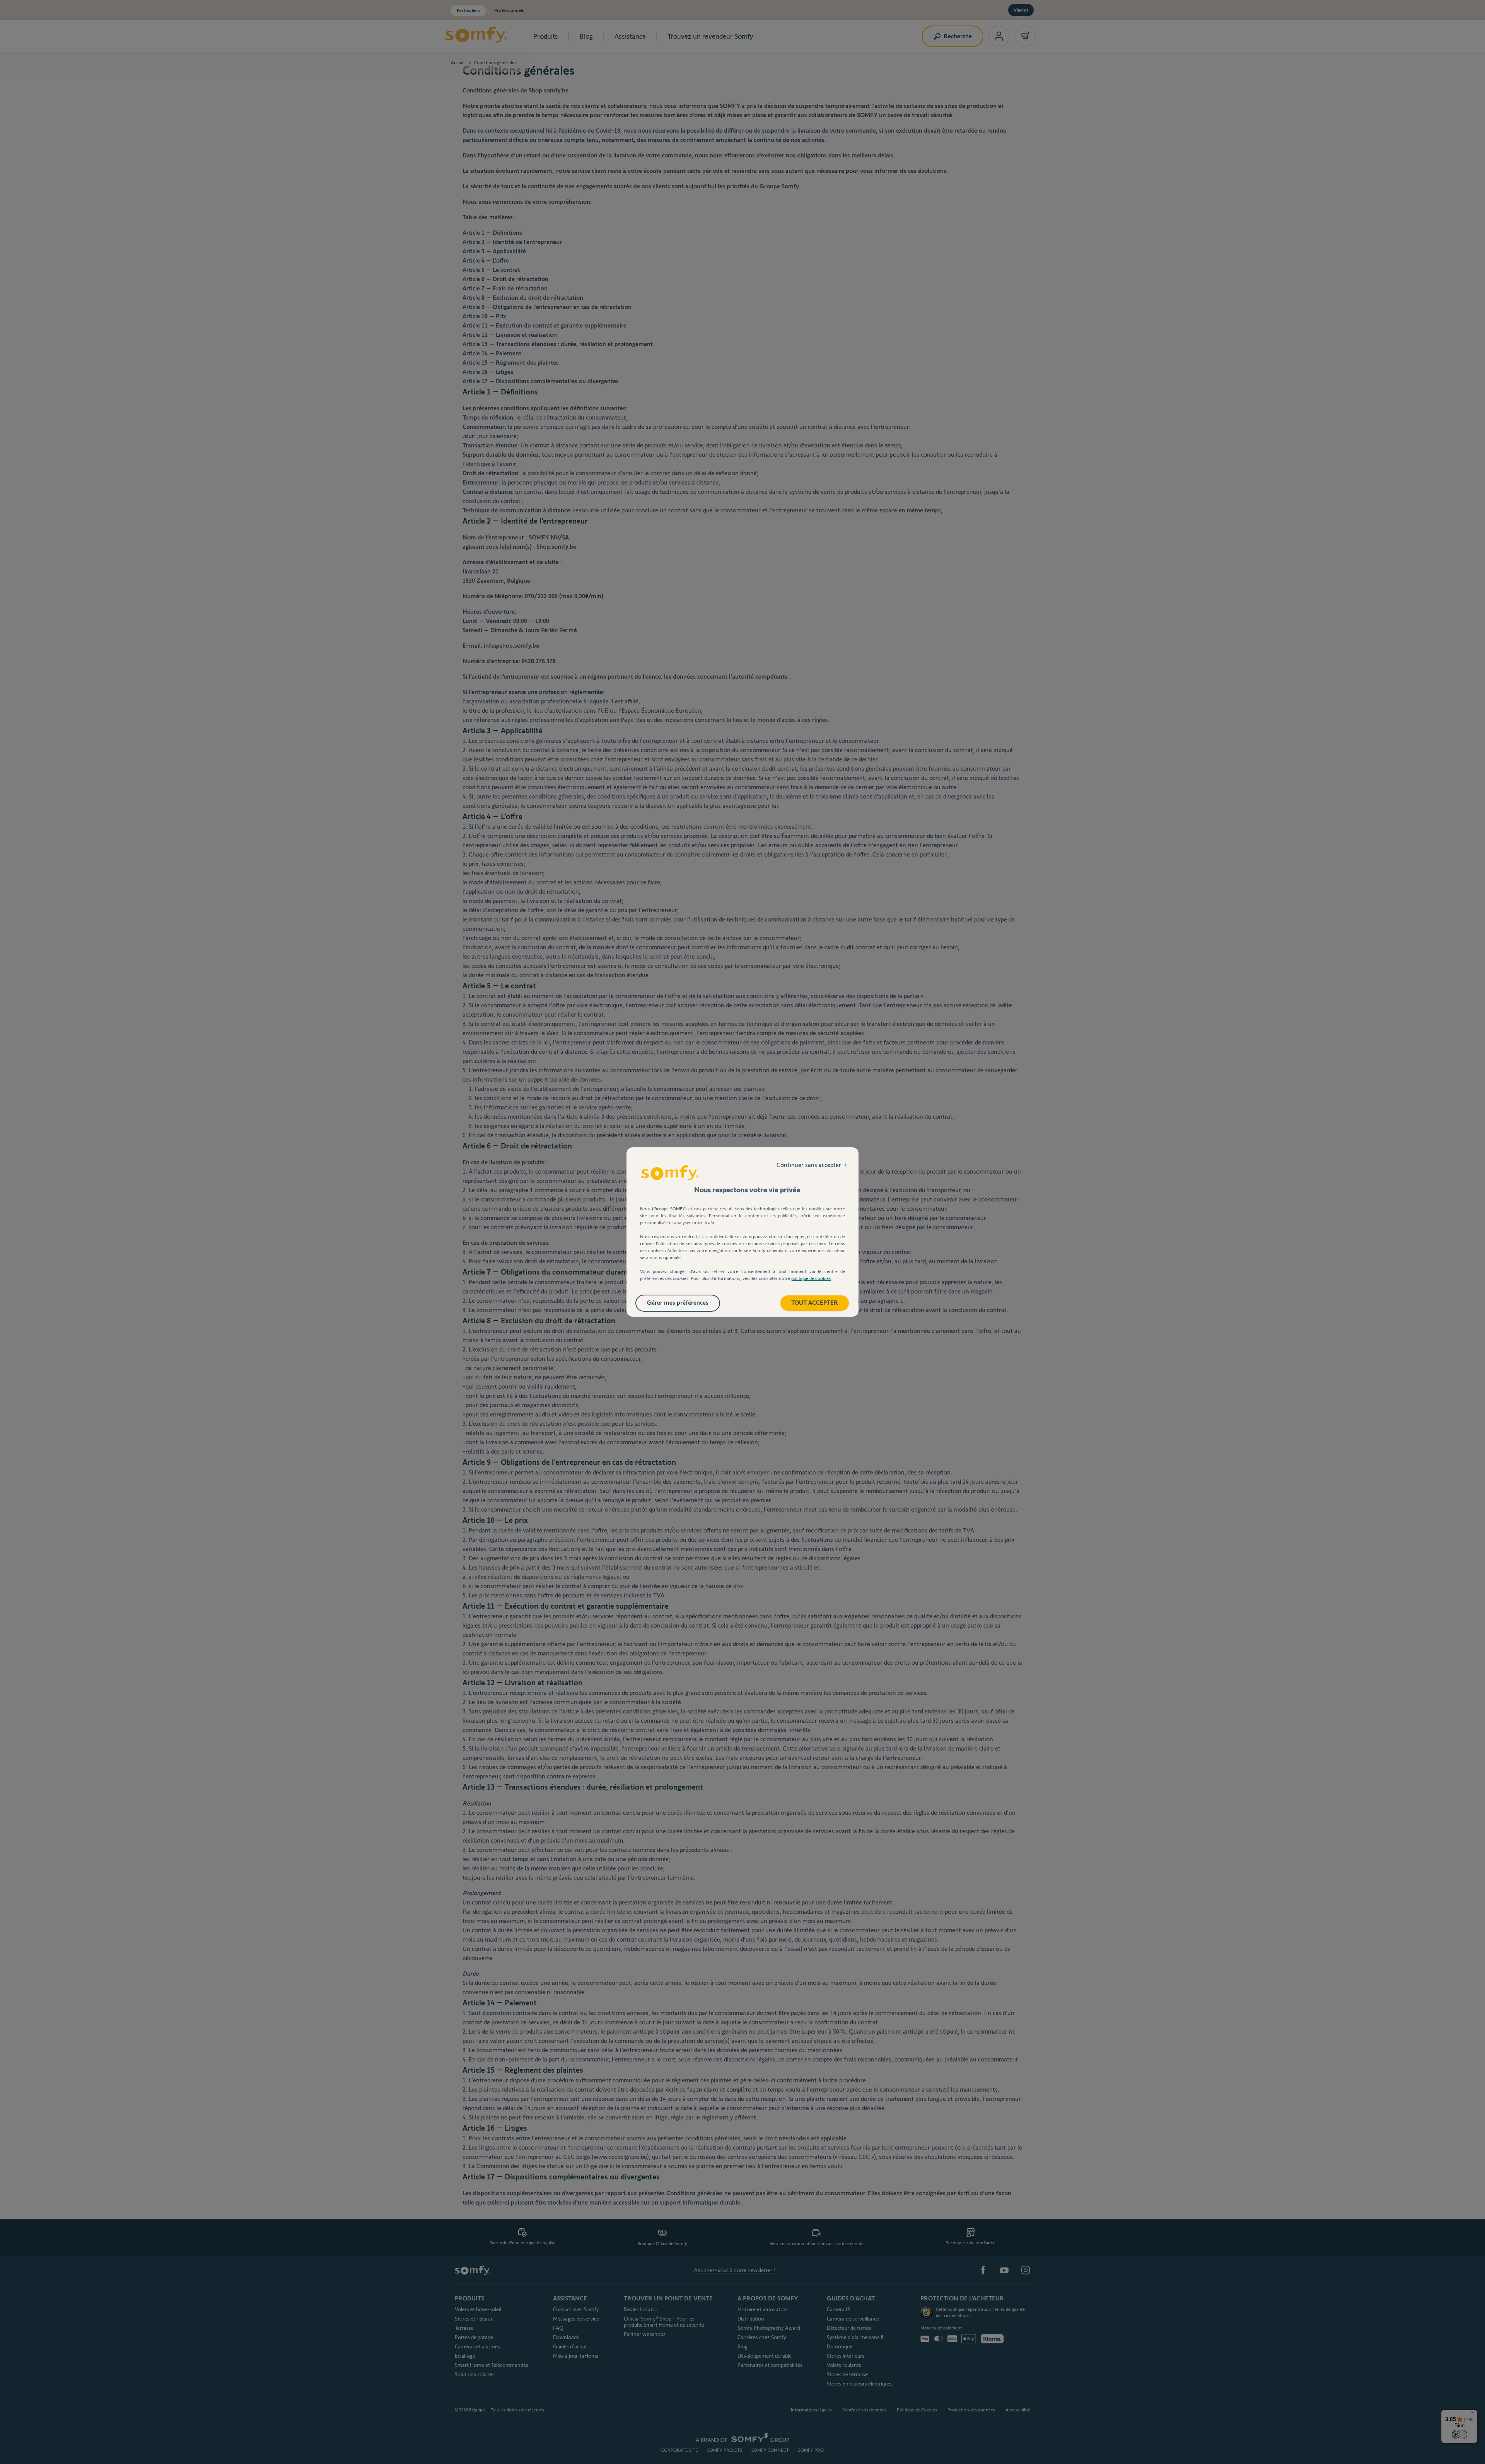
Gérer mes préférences (678, 1303)
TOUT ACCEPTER (815, 1303)
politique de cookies (811, 1278)
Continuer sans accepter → (812, 1165)
